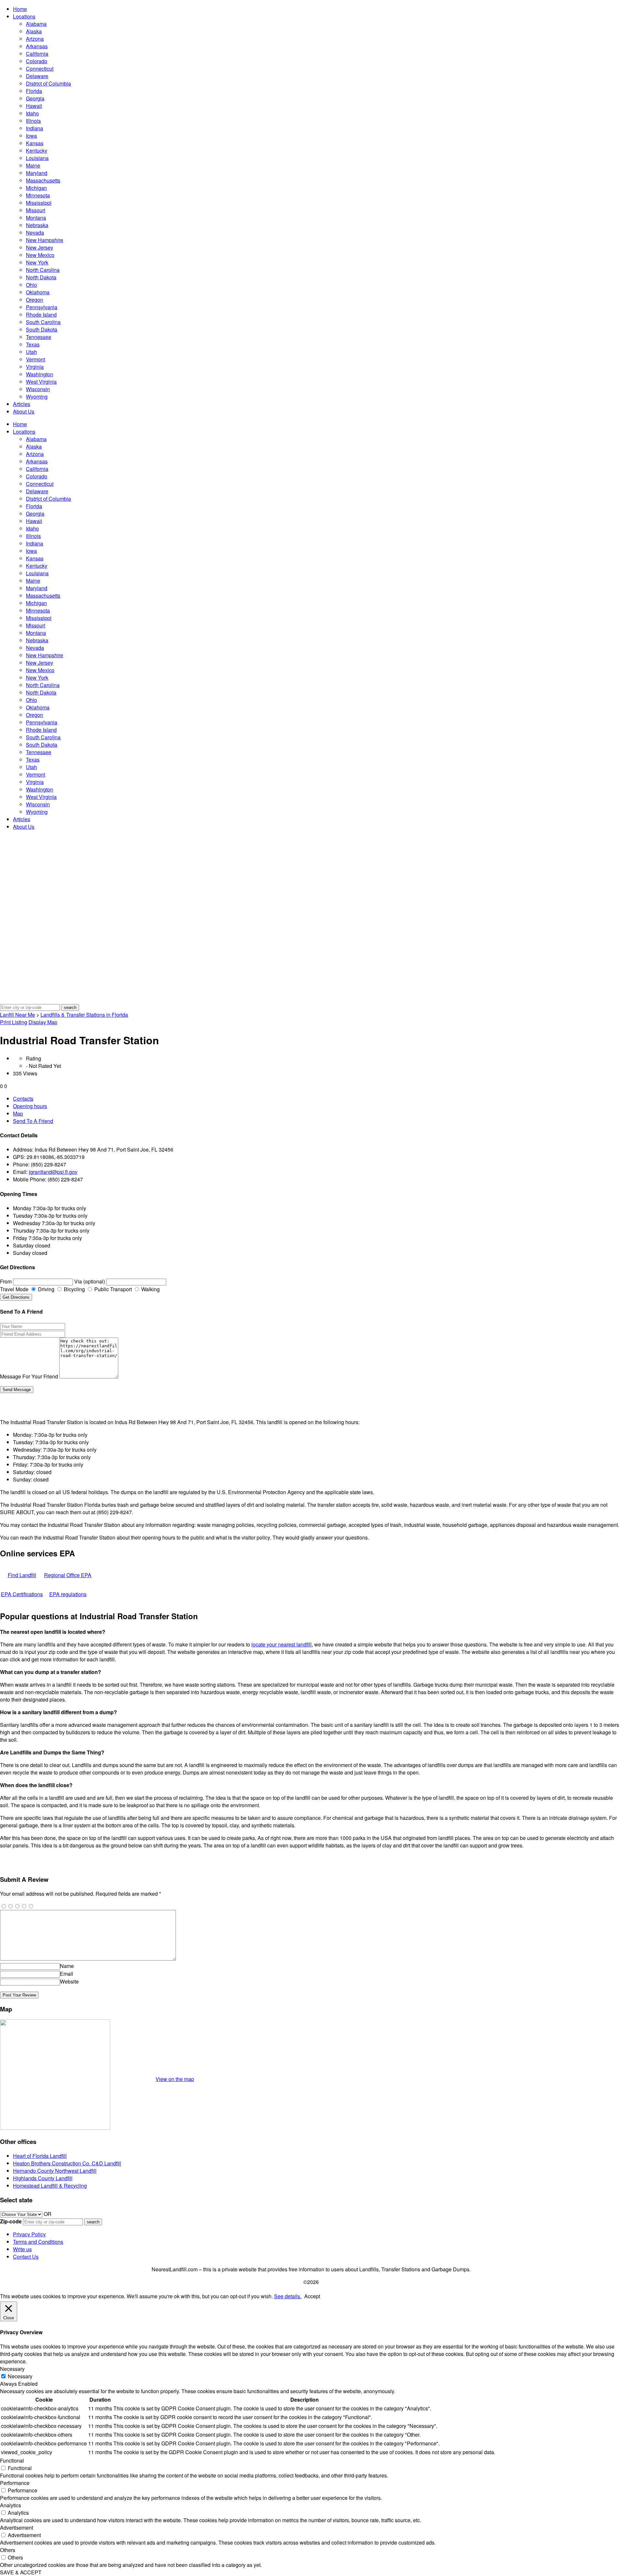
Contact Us (26, 2257)
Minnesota (38, 195)
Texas (33, 344)
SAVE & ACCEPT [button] (21, 2572)
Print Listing (14, 1022)
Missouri (36, 210)
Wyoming (37, 397)
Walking (150, 1289)
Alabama (36, 24)
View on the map (175, 2079)
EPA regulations (68, 1594)
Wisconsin (38, 389)
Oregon (35, 300)
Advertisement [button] (17, 2528)
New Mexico (40, 255)
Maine (33, 165)
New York (37, 262)
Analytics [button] (11, 2505)
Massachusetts (43, 180)
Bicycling (74, 1289)
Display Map (43, 1022)
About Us (24, 411)
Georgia (35, 98)
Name (67, 1966)
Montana (36, 218)
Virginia (35, 367)
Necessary (20, 2376)
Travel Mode (14, 1289)
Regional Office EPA (68, 1575)
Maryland (37, 173)
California (37, 54)
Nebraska (37, 225)
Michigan (36, 188)
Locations (24, 16)
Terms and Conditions (38, 2242)
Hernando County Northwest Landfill (55, 2171)
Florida (34, 91)
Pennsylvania (42, 307)
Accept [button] (312, 2296)
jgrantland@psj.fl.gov (53, 1172)
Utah (31, 352)
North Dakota (41, 277)
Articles (22, 404)
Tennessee (39, 337)
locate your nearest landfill (282, 1644)
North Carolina (43, 270)
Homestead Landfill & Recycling (50, 2186)
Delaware (37, 76)
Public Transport (112, 1289)
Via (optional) (90, 1281)
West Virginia (41, 382)
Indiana (35, 128)
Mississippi (39, 203)
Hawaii (34, 106)
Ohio (31, 285)
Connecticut (40, 69)
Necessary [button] (12, 2369)
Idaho (32, 113)
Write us (22, 2249)
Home (20, 9)
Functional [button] (12, 2460)
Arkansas (37, 46)
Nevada (35, 233)
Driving (46, 1289)
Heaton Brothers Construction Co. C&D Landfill (67, 2163)
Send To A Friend (33, 1121)
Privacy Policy (29, 2234)
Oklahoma (38, 292)
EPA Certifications (22, 1594)
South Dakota (42, 329)
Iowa (31, 136)
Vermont (35, 359)
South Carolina (43, 322)
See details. (288, 2296)
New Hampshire (45, 240)
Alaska (34, 31)
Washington (40, 374)
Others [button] (8, 2550)
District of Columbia (48, 83)
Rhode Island (41, 315)
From (6, 1281)
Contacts (23, 1099)
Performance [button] (15, 2483)
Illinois (33, 121)
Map (18, 1113)
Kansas (35, 143)
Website (69, 1981)
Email (67, 1974)
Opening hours (30, 1106)
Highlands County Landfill (43, 2178)
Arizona (35, 39)
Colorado (37, 61)
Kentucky (37, 151)
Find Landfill (22, 1575)
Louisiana (37, 158)
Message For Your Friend (29, 1376)
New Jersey (40, 247)
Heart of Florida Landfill (40, 2156)
